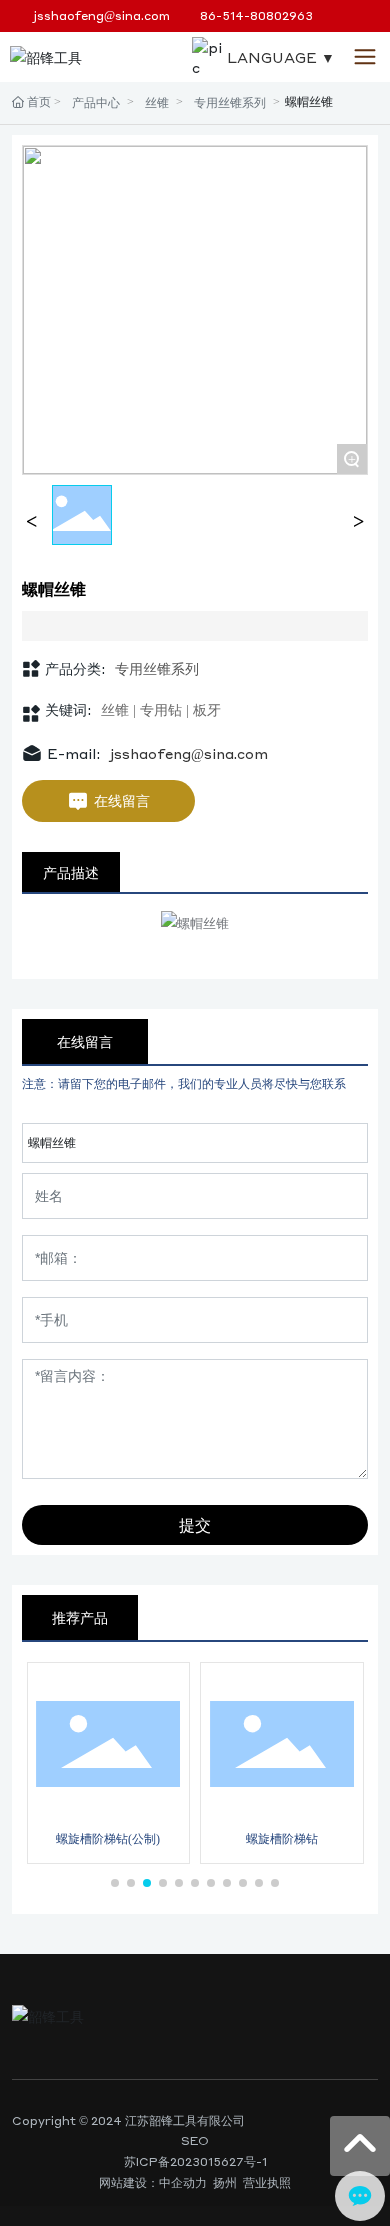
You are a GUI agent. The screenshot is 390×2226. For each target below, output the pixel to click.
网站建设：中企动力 (153, 2182)
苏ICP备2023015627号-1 (195, 2161)
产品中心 (96, 102)
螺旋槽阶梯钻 (282, 1838)
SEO (195, 2140)
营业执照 (267, 2182)
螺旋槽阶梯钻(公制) (108, 1838)
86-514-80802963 (256, 15)
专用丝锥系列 (230, 102)
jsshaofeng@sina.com (102, 15)
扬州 (225, 2182)
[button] (115, 1883)
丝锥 (157, 102)
